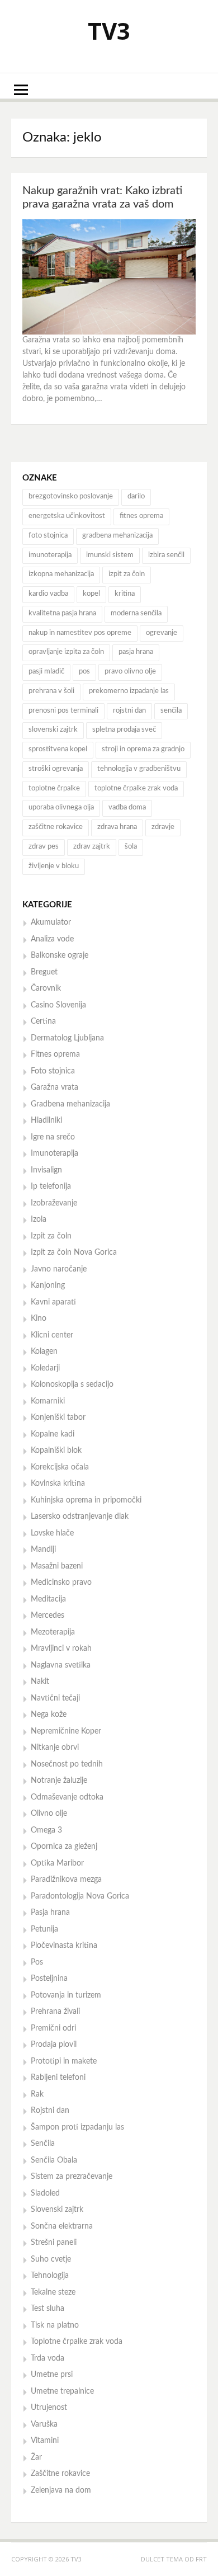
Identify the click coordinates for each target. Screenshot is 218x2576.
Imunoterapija (54, 1153)
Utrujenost (49, 2408)
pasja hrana (136, 652)
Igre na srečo (53, 1137)
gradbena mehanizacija (117, 536)
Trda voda (48, 2358)
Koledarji (45, 1368)
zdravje (163, 827)
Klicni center (52, 1335)
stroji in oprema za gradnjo (143, 749)
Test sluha (48, 2309)
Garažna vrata (54, 1087)
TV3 (109, 30)
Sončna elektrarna (62, 2226)
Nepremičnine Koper (66, 1731)
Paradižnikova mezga (66, 1880)
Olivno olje (49, 1814)
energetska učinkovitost (67, 516)
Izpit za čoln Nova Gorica (74, 1252)
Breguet (44, 972)
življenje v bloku (54, 866)
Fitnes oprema (55, 1054)
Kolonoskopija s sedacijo (72, 1384)
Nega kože (49, 1715)
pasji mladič (46, 672)
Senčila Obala (54, 2160)
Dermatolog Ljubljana (67, 1038)
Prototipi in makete (64, 2061)
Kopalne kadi (53, 1434)
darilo (136, 496)
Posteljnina (49, 1979)
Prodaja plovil (54, 2045)
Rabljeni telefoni (58, 2078)
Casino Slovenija (58, 1005)
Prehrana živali (55, 2012)
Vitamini (45, 2441)
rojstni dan (129, 711)
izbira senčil (166, 555)
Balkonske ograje (60, 955)
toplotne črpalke (54, 788)
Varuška (44, 2424)
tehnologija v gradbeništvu (139, 769)
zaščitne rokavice (56, 827)
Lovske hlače (52, 1533)
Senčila (43, 2144)
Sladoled (45, 2193)
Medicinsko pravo (61, 1583)
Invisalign (46, 1170)
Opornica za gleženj (64, 1847)
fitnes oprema (141, 516)
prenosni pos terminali (63, 711)
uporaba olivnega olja (61, 807)
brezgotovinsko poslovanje (71, 496)
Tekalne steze (53, 2292)
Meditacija (48, 1599)
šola (131, 847)
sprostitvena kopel (58, 749)
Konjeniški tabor (58, 1417)
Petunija (44, 1929)
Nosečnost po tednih (67, 1764)
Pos (37, 1962)
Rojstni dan (50, 2111)
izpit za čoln (127, 574)
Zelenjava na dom (61, 2490)
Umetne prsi (52, 2375)
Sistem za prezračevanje (72, 2177)
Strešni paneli (54, 2243)
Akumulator (51, 922)
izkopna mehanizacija (61, 574)
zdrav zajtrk (92, 847)
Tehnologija (50, 2276)
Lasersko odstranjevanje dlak (80, 1517)
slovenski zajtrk (53, 730)
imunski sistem (110, 555)
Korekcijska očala (60, 1467)
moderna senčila (136, 613)
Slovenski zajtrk (57, 2210)
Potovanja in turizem (66, 1995)
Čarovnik (46, 988)
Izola (39, 1219)
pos (84, 672)
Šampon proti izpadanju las (77, 2127)
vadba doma (127, 807)
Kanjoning (48, 1285)
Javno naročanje (59, 1269)
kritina (125, 594)
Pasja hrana (50, 1913)
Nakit (40, 1682)
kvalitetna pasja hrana (62, 613)
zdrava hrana (117, 827)
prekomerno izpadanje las (129, 691)
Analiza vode (52, 939)
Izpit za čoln (51, 1236)
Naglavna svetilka (61, 1665)
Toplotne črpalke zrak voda (77, 2342)
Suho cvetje (51, 2259)
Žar (36, 2457)
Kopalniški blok (56, 1451)
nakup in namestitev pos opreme (80, 633)
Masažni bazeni (57, 1566)
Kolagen (44, 1351)
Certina (43, 1021)
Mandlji (43, 1550)
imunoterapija (50, 555)
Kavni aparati (53, 1302)
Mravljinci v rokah (61, 1649)
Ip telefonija (51, 1186)
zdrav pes (44, 847)
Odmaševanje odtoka (67, 1797)
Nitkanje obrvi (55, 1748)
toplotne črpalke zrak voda (136, 788)
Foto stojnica (53, 1071)
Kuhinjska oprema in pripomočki (86, 1500)
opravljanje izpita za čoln (66, 652)
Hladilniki (46, 1120)
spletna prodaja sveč (124, 730)
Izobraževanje (54, 1203)
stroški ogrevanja (56, 769)
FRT (201, 2559)
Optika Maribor (57, 1863)
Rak (37, 2094)
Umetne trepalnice (62, 2391)
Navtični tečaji (55, 1698)
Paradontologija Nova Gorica (80, 1896)
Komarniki (48, 1401)
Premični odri (53, 2028)
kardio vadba (48, 594)
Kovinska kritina (58, 1484)
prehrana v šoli (51, 691)
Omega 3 (46, 1830)
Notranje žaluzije (59, 1781)
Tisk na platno (55, 2325)
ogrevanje (162, 633)
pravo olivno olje (130, 672)
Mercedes (48, 1616)
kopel (91, 594)
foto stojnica (48, 536)
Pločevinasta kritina (64, 1946)
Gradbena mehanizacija (70, 1104)
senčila (171, 711)
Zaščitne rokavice (60, 2474)
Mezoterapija (53, 1632)
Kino (39, 1318)
